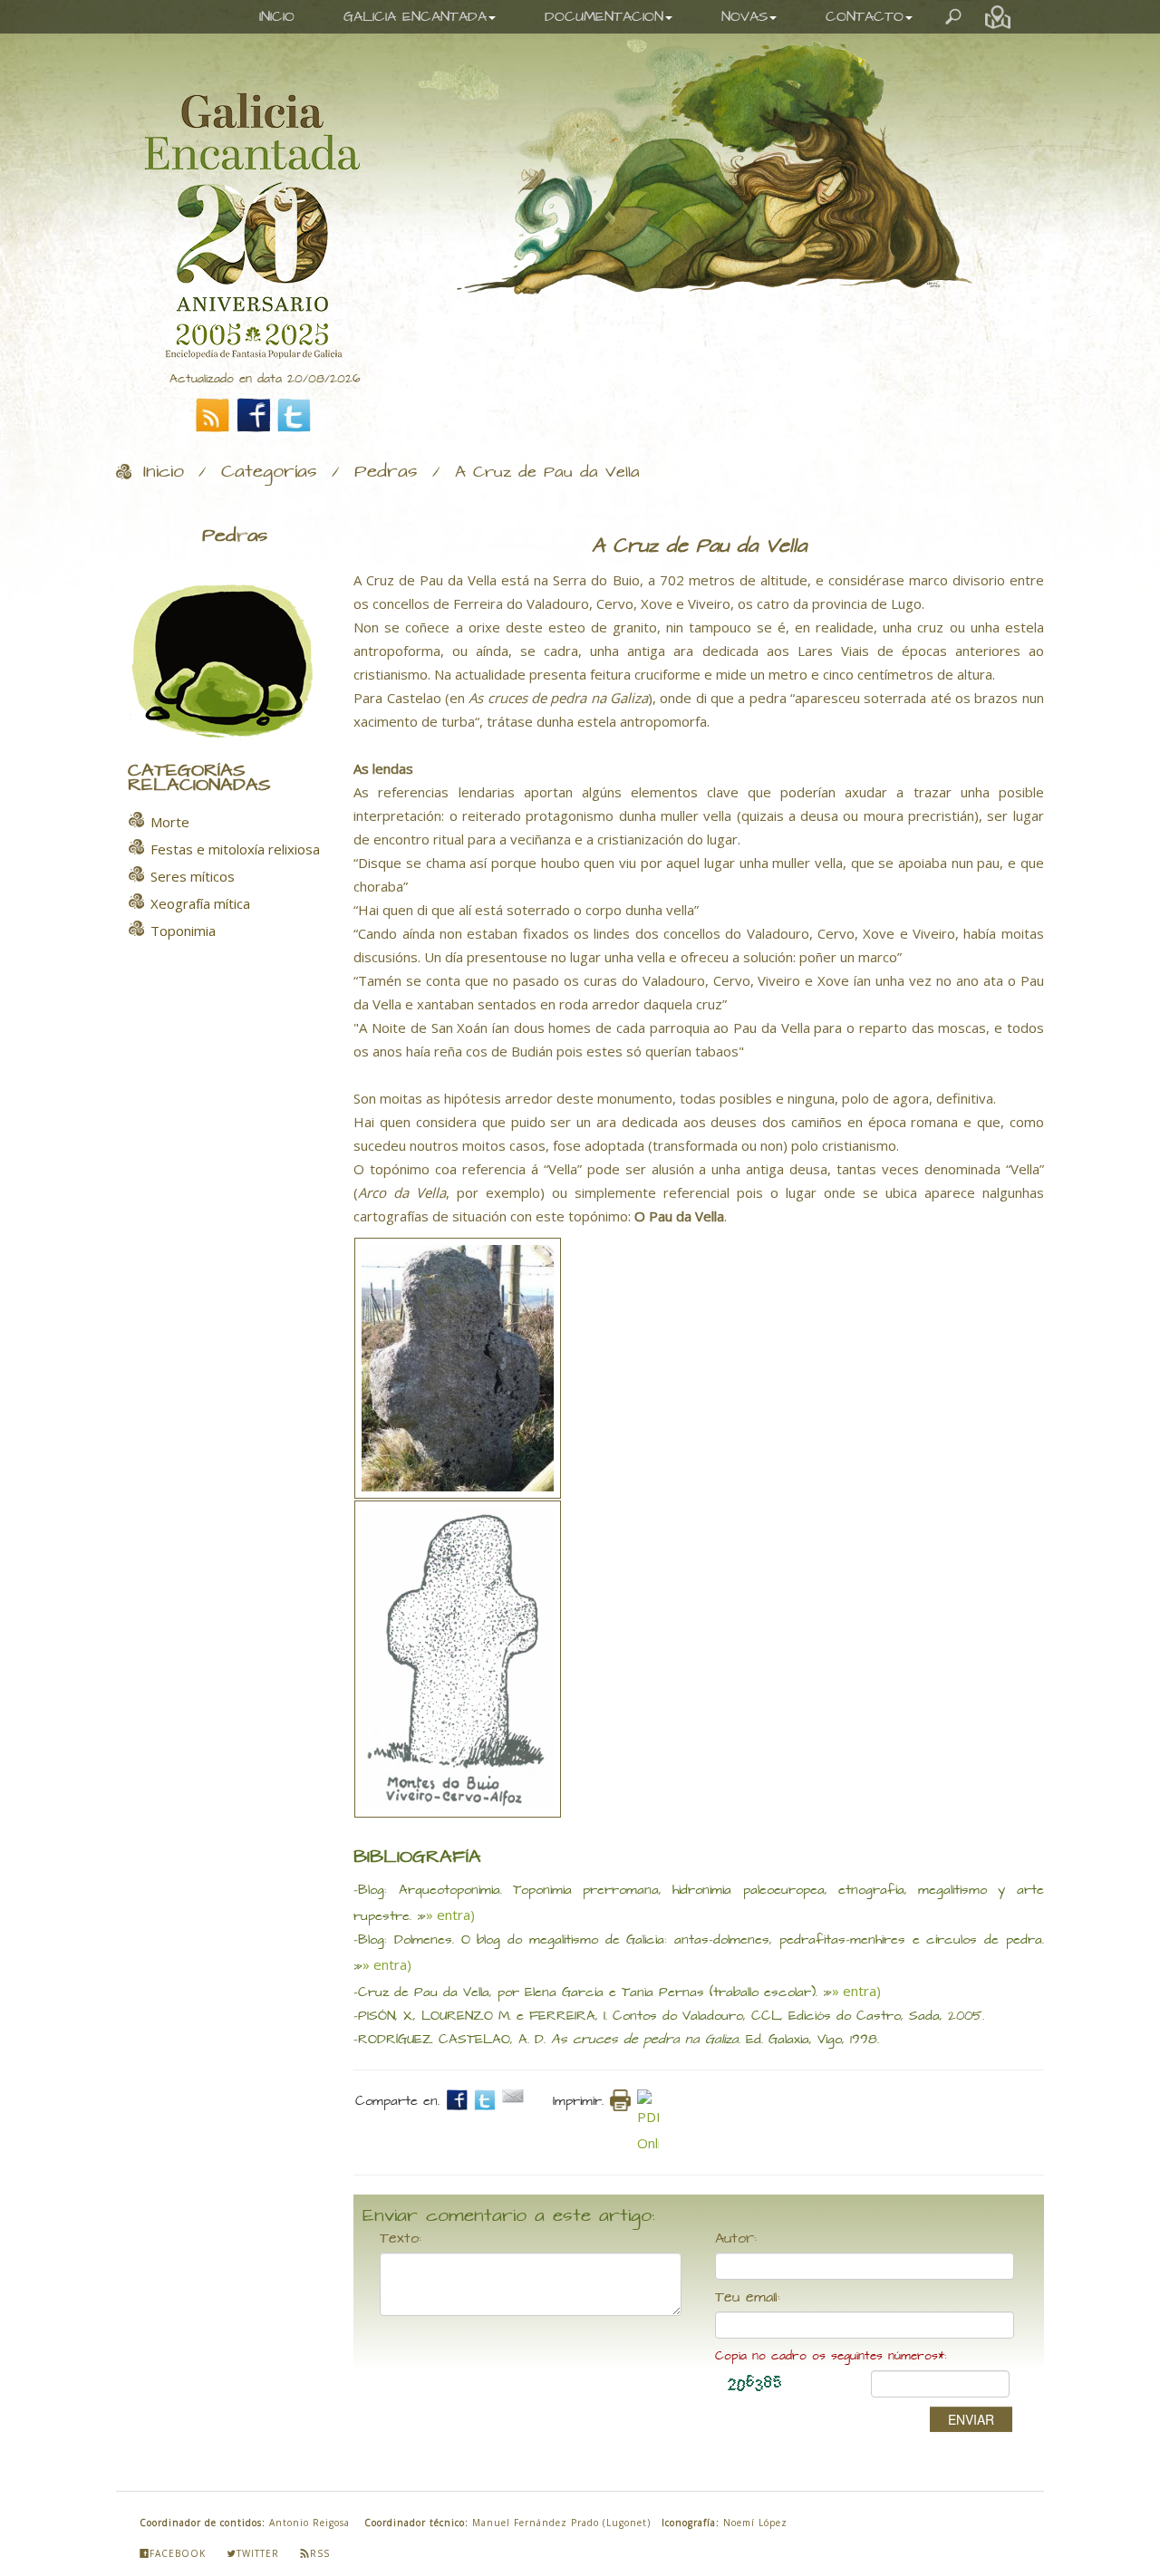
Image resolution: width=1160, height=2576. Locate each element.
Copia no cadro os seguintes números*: (831, 2356)
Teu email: (748, 2298)
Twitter (258, 2553)
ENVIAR (971, 2419)
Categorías (269, 472)
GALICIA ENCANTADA (415, 17)
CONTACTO (865, 17)
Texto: (401, 2239)
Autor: (736, 2239)
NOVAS (744, 17)
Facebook (178, 2553)
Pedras (386, 472)
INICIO (277, 17)
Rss (320, 2553)
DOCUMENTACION (604, 17)
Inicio (164, 472)
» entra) (450, 1915)
